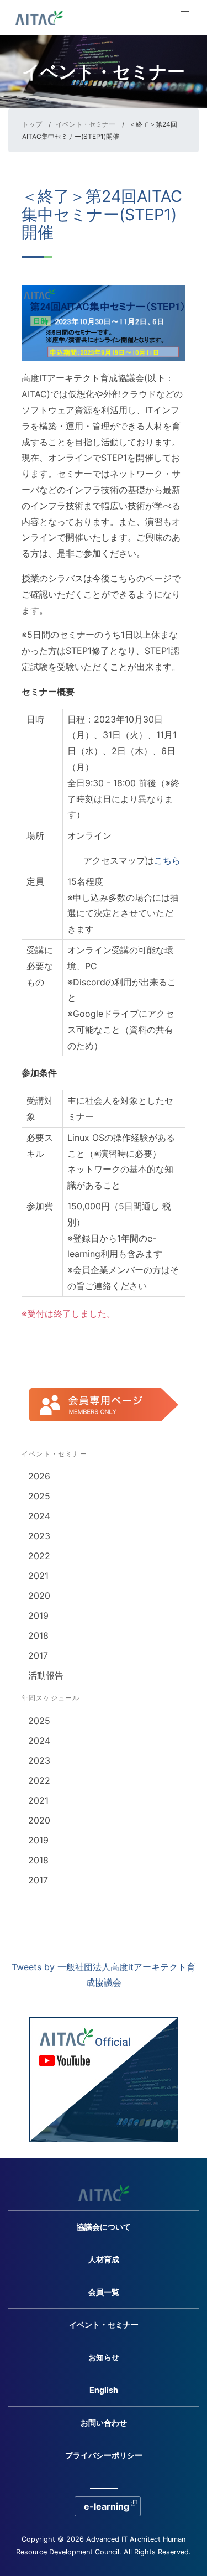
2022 (39, 1556)
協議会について (104, 2227)
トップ (32, 124)
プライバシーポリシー (104, 2455)
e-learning (107, 2506)
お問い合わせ (104, 2422)
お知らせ (104, 2357)
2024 (39, 1516)
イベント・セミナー (86, 124)
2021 (38, 1576)
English (104, 2390)
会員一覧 (104, 2292)
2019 (38, 1616)
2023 (39, 1536)
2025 (39, 1496)
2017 (38, 1655)
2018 (38, 1635)
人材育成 (104, 2259)
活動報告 (46, 1675)
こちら (167, 860)
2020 (39, 1596)
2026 (39, 1476)
